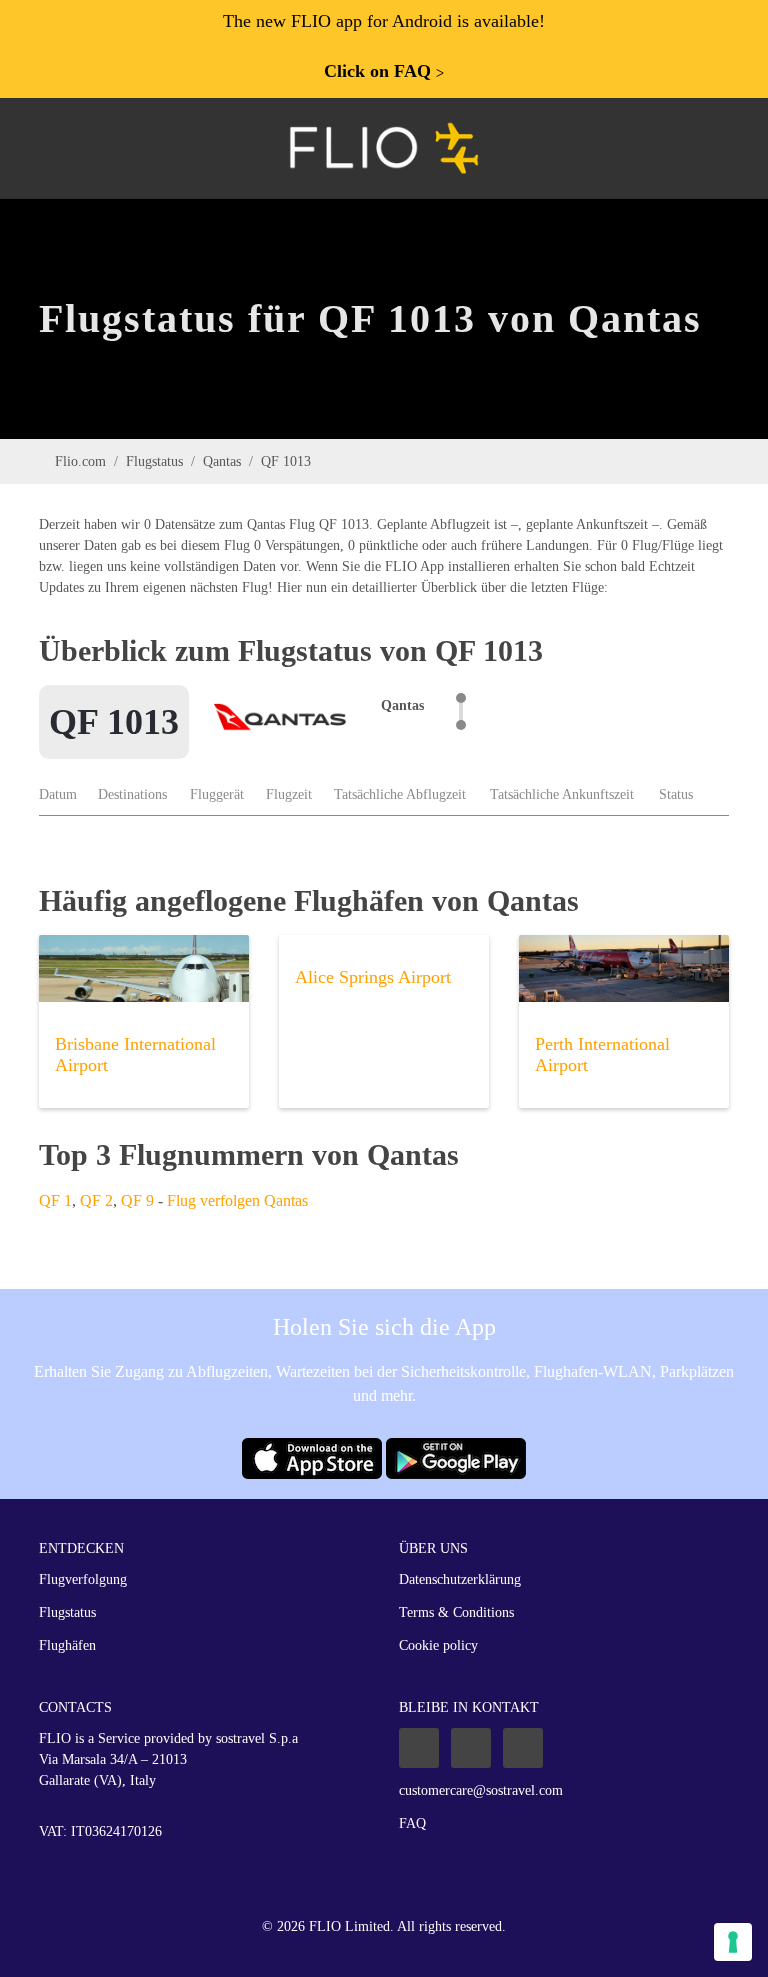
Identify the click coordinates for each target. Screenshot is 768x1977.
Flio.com (80, 461)
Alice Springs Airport (373, 977)
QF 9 (137, 1200)
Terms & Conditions (456, 1612)
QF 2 (96, 1200)
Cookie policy (438, 1645)
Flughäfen (67, 1645)
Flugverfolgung (83, 1579)
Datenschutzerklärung (460, 1579)
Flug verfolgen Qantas (237, 1200)
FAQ (412, 1823)
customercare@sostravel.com (481, 1790)
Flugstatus (154, 461)
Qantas (222, 461)
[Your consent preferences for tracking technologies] (733, 1942)
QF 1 (55, 1200)
